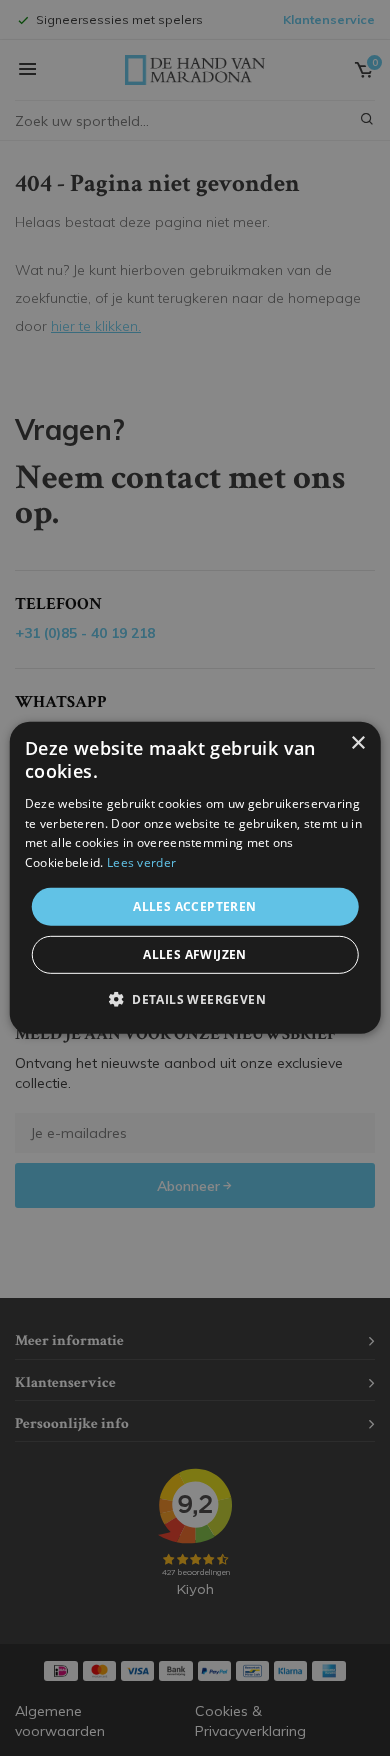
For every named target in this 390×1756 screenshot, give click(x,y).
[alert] (195, 878)
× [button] (357, 743)
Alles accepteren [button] (194, 906)
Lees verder (141, 862)
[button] (195, 999)
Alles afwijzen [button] (195, 954)
